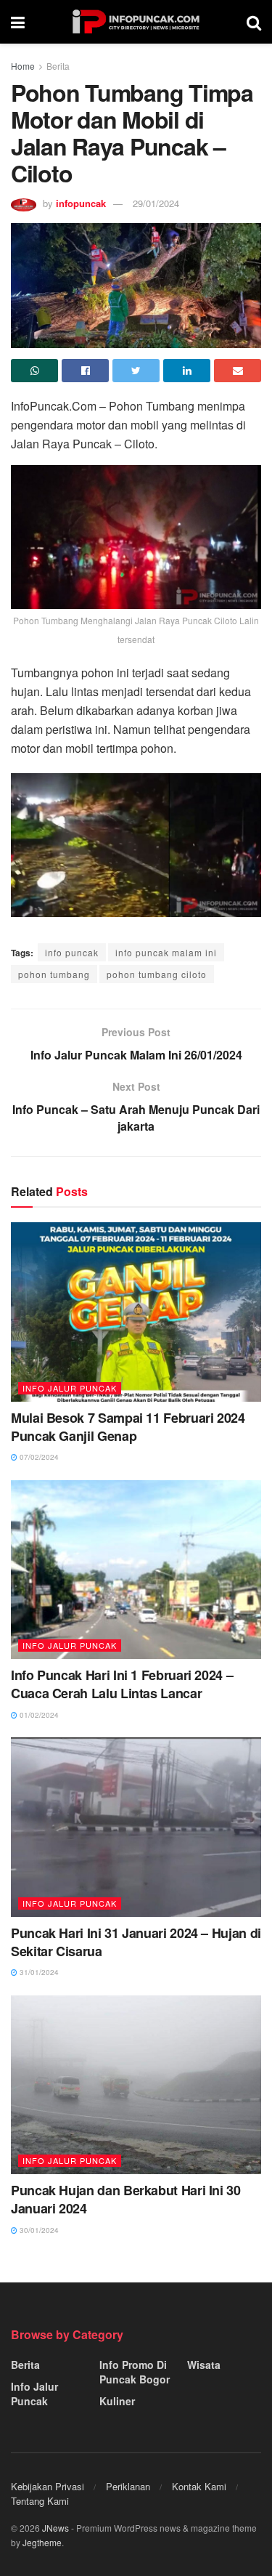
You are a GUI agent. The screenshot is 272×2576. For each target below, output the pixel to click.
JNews (55, 2528)
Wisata (204, 2365)
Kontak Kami (199, 2486)
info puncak (72, 952)
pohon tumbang (54, 974)
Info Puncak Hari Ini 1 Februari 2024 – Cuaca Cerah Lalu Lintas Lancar (122, 1684)
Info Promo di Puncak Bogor (135, 2372)
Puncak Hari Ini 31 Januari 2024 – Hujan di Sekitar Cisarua (136, 1942)
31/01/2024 (38, 1972)
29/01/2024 (156, 203)
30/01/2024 (38, 2230)
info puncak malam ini (166, 952)
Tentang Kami (40, 2501)
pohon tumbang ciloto (157, 974)
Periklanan (128, 2486)
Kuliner (117, 2401)
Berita (58, 66)
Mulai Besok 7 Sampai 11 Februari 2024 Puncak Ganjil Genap (128, 1427)
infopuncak (81, 203)
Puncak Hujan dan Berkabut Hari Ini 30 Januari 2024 (126, 2199)
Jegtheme (42, 2542)
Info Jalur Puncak (70, 1388)
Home (23, 66)
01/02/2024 (38, 1715)
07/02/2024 (38, 1457)
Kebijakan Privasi (48, 2486)
